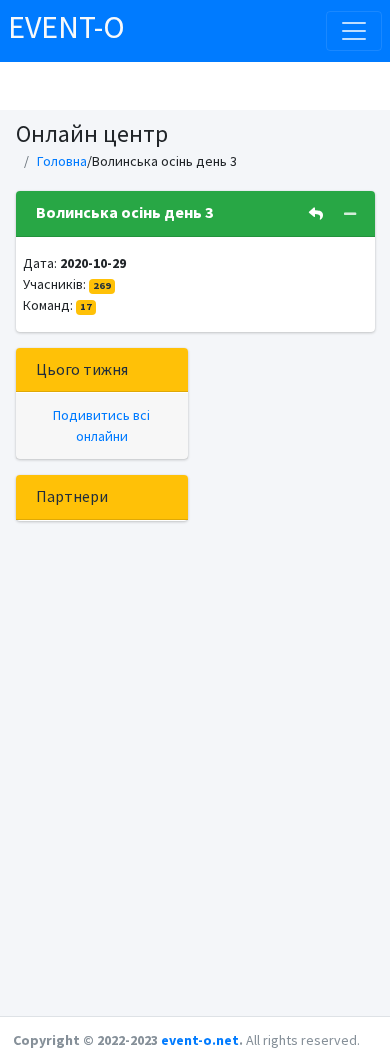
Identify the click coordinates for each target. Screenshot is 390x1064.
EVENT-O (66, 27)
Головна (62, 161)
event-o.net (200, 1040)
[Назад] (316, 214)
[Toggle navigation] (354, 31)
